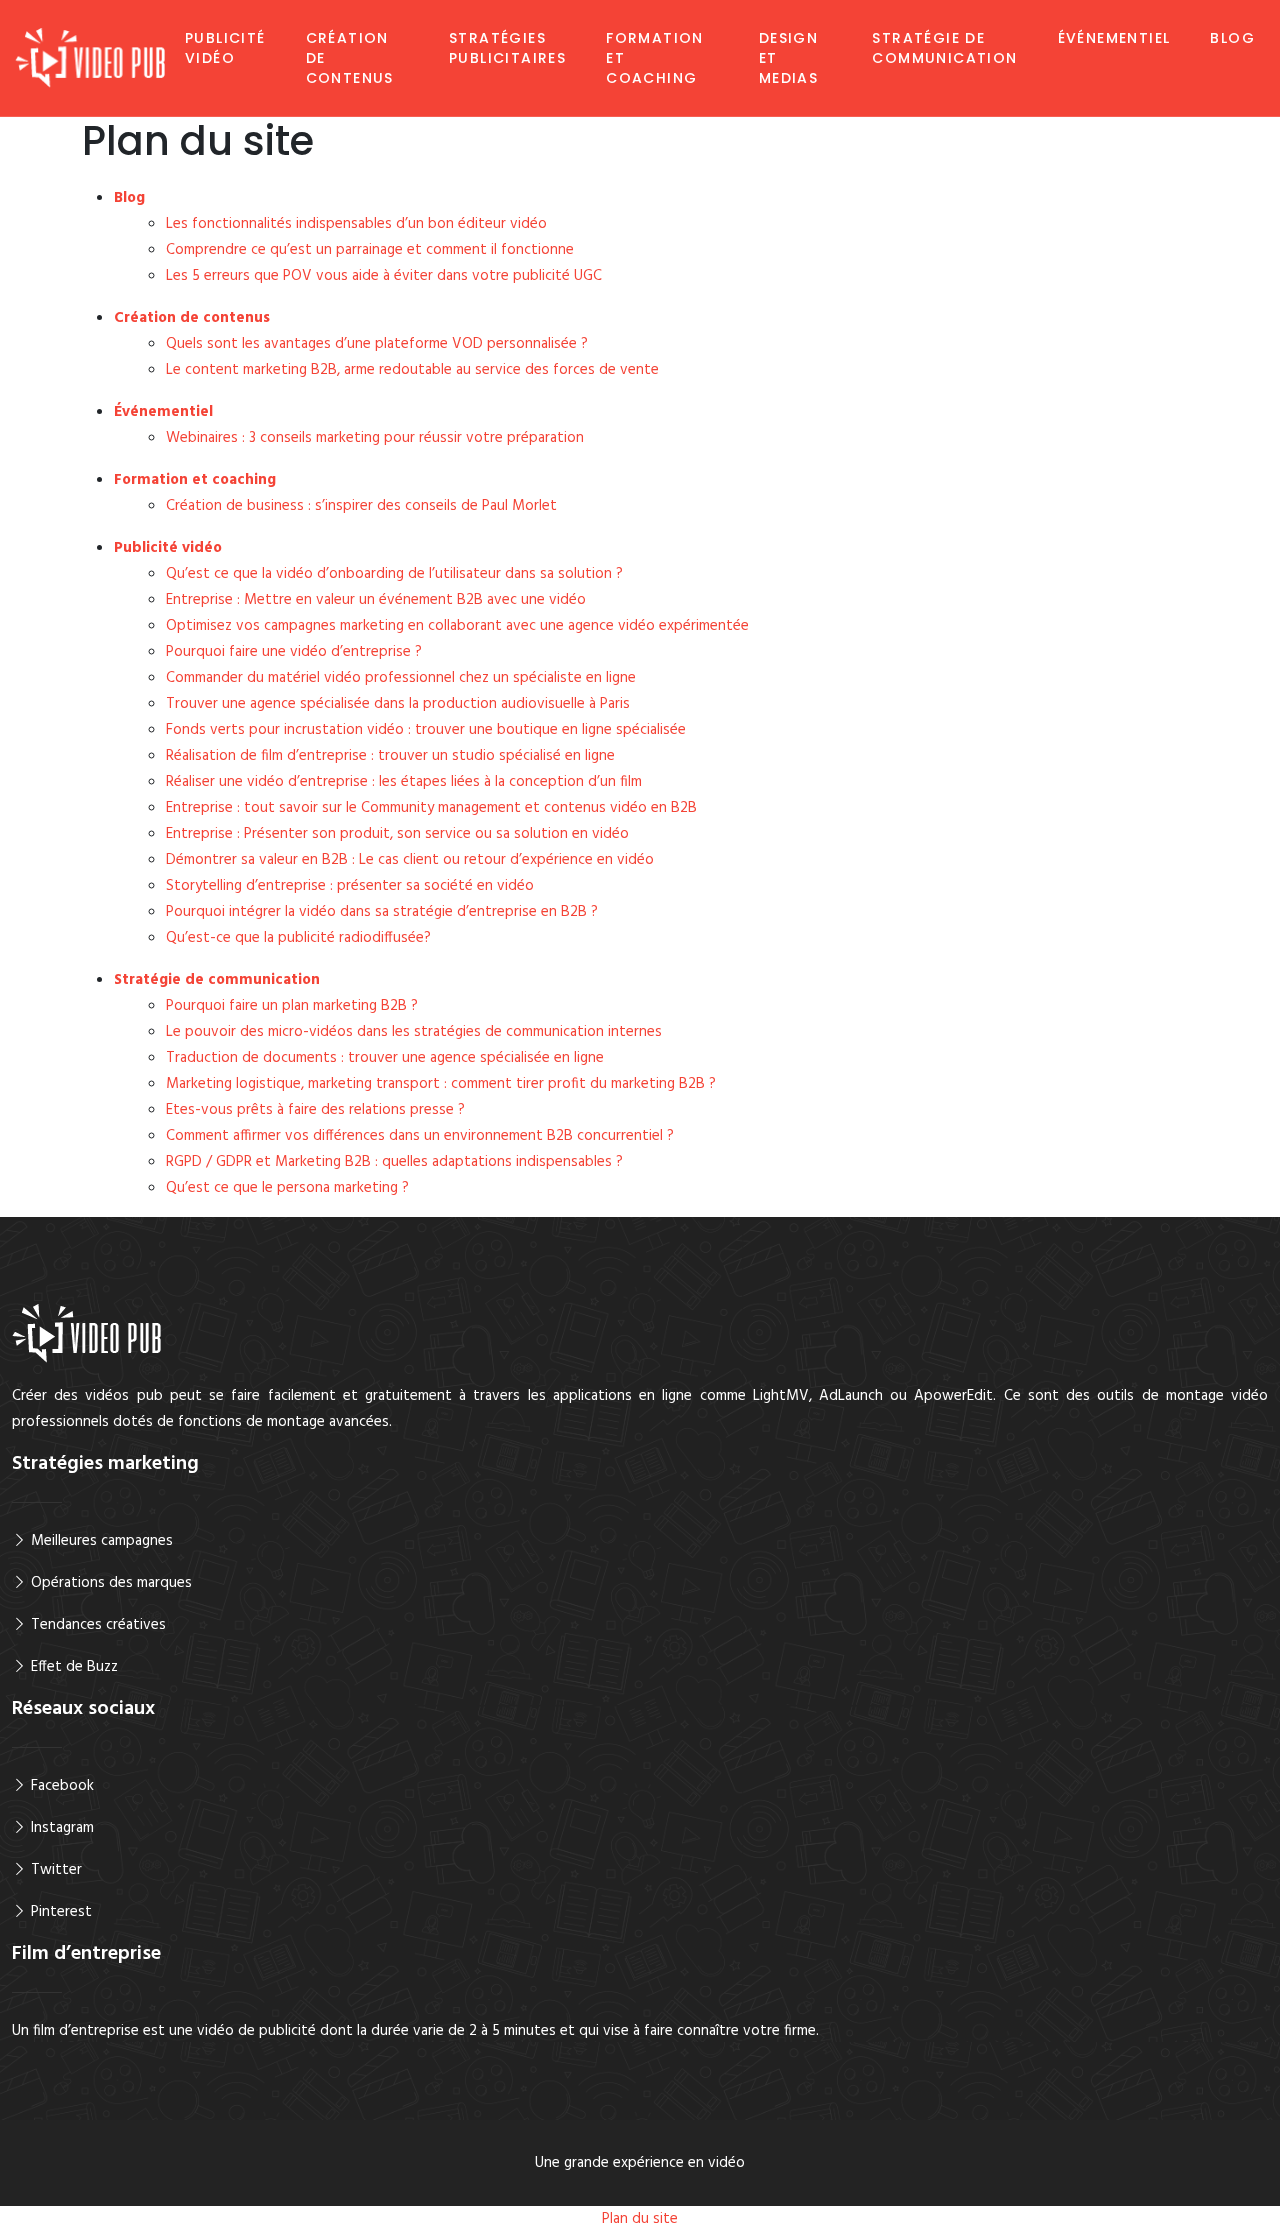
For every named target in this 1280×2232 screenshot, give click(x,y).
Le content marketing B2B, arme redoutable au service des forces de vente (412, 370)
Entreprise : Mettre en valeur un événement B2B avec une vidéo (376, 600)
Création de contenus (350, 58)
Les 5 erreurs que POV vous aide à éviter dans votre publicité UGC (384, 276)
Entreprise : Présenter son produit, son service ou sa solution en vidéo (397, 834)
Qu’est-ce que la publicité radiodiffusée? (298, 938)
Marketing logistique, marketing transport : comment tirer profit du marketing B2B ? (441, 1084)
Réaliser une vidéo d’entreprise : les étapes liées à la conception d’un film (404, 782)
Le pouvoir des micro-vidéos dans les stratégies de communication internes (414, 1032)
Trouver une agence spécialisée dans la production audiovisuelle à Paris (398, 704)
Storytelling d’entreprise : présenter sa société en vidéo (350, 886)
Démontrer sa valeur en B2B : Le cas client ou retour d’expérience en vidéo (410, 860)
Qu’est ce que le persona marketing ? (287, 1188)
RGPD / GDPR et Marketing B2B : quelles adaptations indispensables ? (394, 1162)
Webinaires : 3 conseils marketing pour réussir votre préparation (375, 438)
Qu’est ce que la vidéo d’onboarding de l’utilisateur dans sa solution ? (394, 574)
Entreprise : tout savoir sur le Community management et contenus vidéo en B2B (431, 808)
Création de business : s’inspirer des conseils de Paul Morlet (361, 506)
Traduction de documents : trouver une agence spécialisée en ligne (385, 1058)
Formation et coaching (655, 58)
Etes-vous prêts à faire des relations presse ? (315, 1110)
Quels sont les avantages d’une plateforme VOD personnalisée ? (377, 344)
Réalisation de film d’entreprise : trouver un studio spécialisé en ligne (390, 756)
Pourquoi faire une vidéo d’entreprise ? (294, 652)
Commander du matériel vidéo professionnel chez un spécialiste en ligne (401, 678)
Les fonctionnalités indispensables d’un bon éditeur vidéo (356, 224)
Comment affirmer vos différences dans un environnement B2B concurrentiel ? (420, 1136)
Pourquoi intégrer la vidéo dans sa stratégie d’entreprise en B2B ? (382, 912)
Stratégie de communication (944, 48)
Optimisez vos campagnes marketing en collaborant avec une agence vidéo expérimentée (457, 626)
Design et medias (788, 58)
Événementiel (1114, 38)
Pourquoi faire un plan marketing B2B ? (292, 1006)
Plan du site (640, 2219)
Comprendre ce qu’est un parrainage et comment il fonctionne (370, 250)
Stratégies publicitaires (507, 48)
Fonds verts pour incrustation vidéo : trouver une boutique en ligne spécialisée (426, 730)
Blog (1232, 38)
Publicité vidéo (225, 48)
